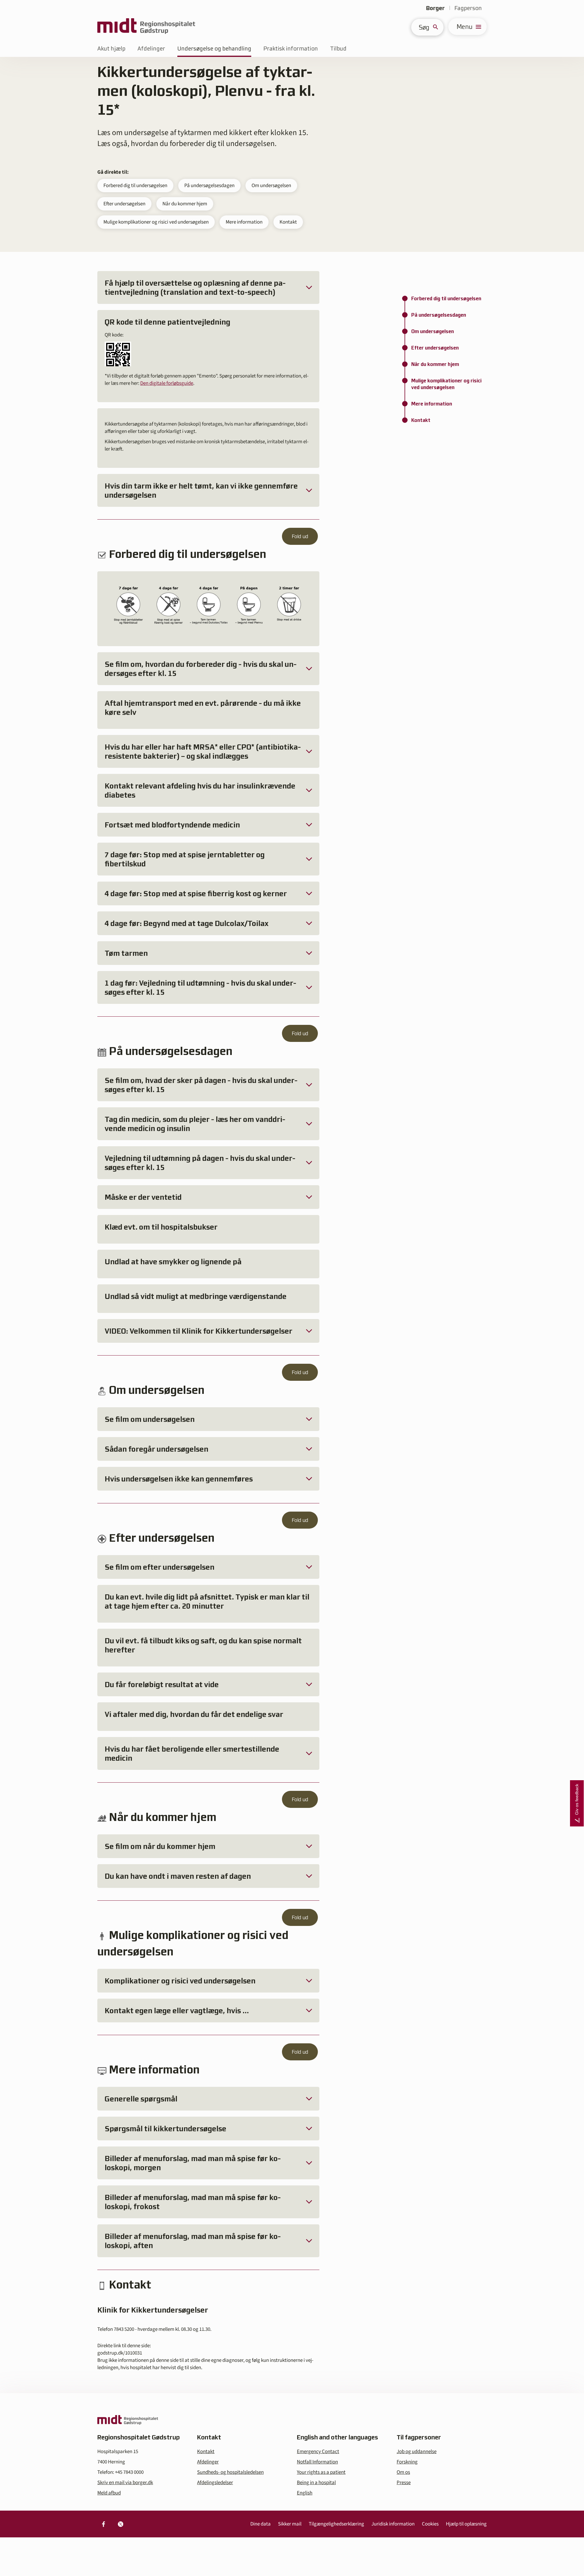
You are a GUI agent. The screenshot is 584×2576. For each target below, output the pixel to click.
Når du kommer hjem (185, 204)
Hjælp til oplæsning (466, 2524)
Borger (435, 8)
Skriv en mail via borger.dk (125, 2483)
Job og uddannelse (417, 2452)
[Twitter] (120, 2524)
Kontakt (288, 222)
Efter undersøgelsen (124, 204)
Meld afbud (109, 2493)
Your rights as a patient (321, 2472)
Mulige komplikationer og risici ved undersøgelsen (156, 222)
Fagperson (468, 8)
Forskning (407, 2462)
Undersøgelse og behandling (214, 49)
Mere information (244, 222)
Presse (404, 2483)
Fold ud (300, 536)
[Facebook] (103, 2524)
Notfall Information (317, 2462)
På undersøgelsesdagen (209, 186)
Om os (403, 2472)
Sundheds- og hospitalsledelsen (230, 2472)
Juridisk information (393, 2524)
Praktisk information (291, 49)
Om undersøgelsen (271, 186)
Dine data (261, 2524)
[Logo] (146, 27)
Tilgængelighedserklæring (336, 2524)
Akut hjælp (111, 49)
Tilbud (338, 49)
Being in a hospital (316, 2483)
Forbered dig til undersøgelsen (135, 186)
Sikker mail (290, 2524)
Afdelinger (151, 49)
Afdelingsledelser (215, 2483)
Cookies (430, 2524)
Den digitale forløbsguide (167, 383)
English (305, 2493)
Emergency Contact (318, 2452)
